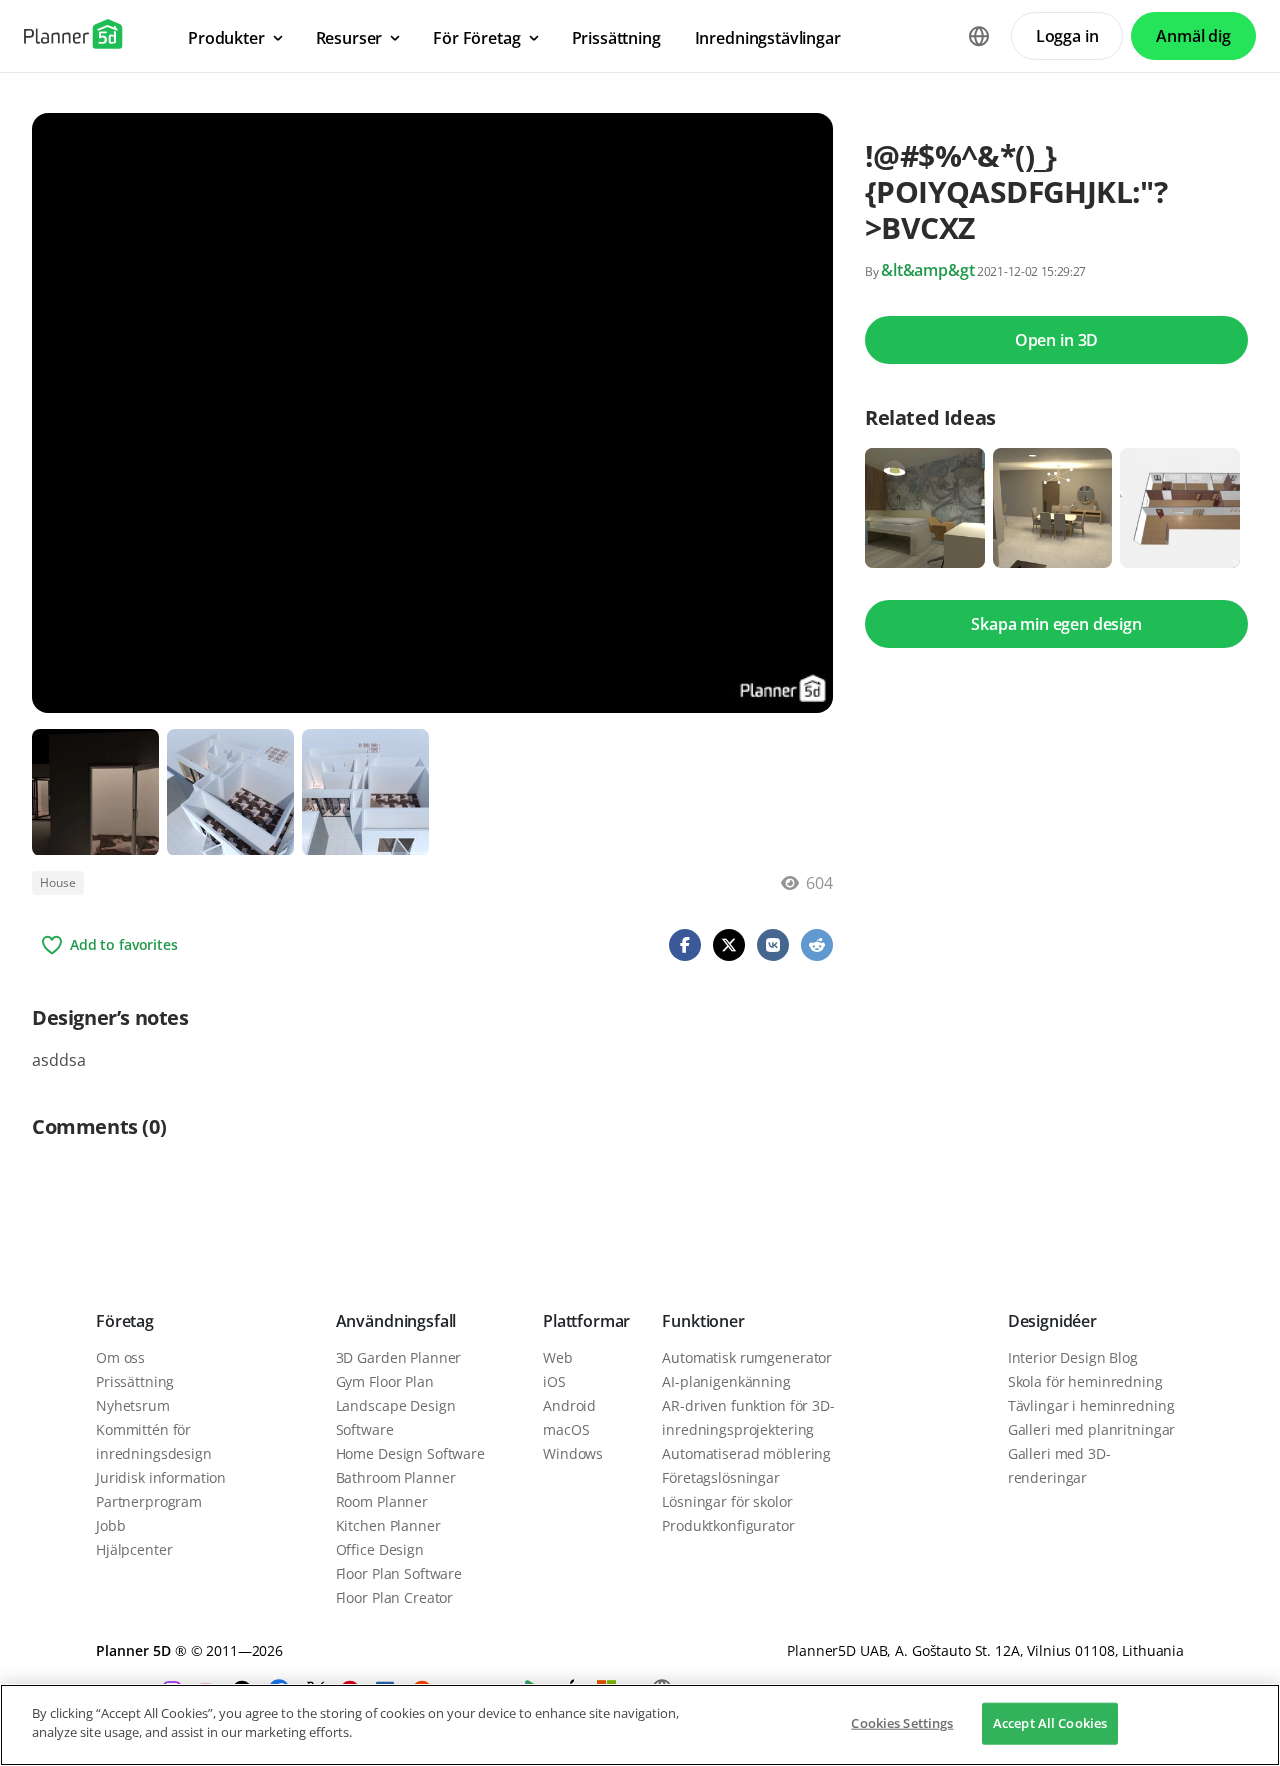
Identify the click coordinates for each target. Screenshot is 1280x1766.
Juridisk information (161, 1477)
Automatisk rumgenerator (747, 1357)
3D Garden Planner (399, 1357)
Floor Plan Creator (394, 1597)
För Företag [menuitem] (476, 38)
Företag (125, 1321)
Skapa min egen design (1056, 624)
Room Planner (382, 1501)
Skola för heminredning (1085, 1381)
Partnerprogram (149, 1501)
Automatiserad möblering (746, 1453)
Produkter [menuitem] (226, 38)
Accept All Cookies (1050, 1723)
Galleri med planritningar (1092, 1429)
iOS (554, 1381)
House (58, 882)
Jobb (110, 1525)
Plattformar (586, 1321)
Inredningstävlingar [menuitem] (768, 38)
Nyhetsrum (133, 1405)
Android (569, 1405)
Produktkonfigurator (728, 1525)
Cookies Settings (902, 1723)
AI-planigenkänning (726, 1381)
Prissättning (135, 1381)
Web (558, 1357)
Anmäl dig (1193, 36)
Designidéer (1052, 1321)
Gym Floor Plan (385, 1381)
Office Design (380, 1549)
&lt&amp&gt (927, 270)
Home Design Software (410, 1453)
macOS (566, 1429)
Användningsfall (396, 1321)
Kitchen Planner (388, 1525)
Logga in (1067, 36)
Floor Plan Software (399, 1573)
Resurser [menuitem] (349, 38)
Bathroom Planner (396, 1477)
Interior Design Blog (1073, 1357)
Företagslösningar (721, 1477)
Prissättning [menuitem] (616, 38)
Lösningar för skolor (727, 1501)
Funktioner (703, 1321)
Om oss (120, 1357)
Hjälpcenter (134, 1549)
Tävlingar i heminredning (1091, 1405)
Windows (573, 1453)
